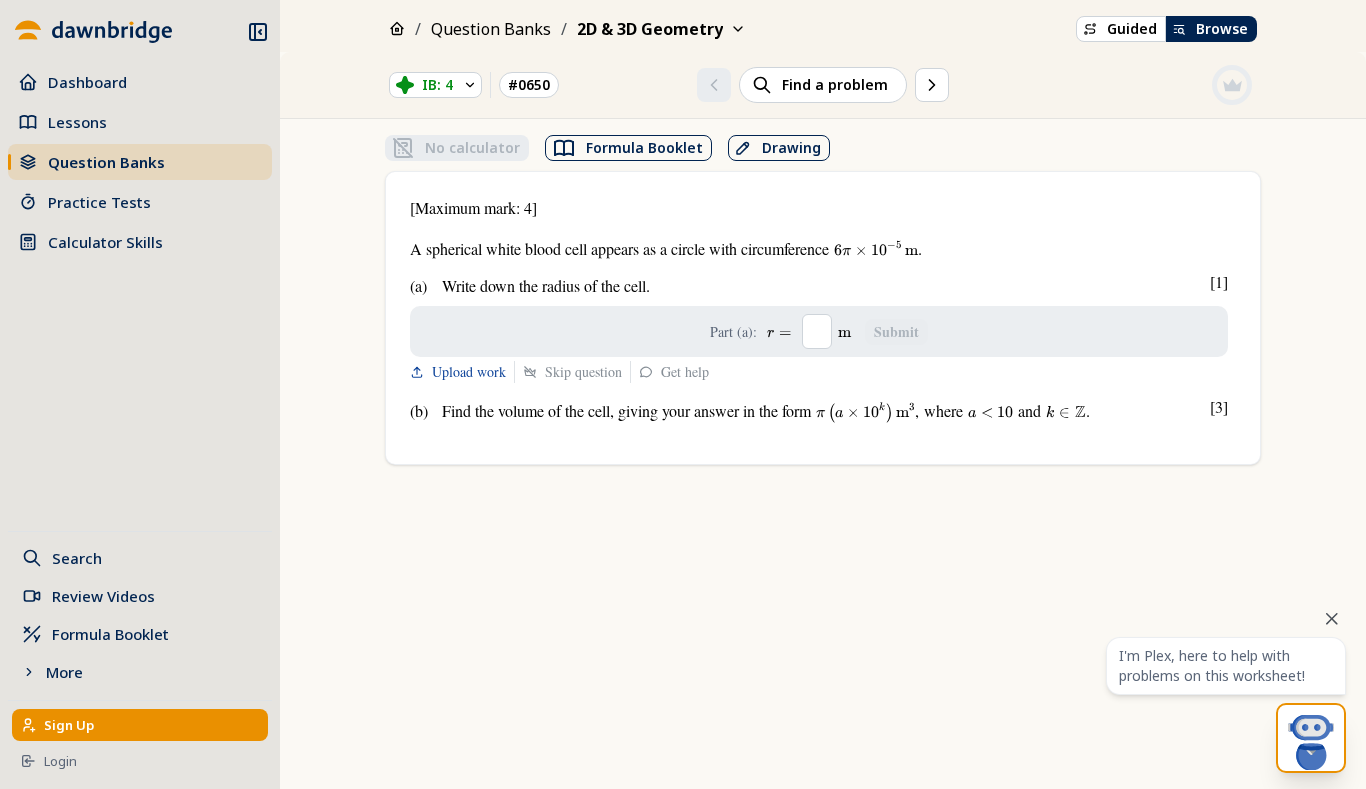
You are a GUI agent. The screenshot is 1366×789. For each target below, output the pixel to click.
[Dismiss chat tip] (1332, 619)
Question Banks (491, 29)
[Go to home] (92, 32)
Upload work (469, 371)
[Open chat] (1311, 738)
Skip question (583, 371)
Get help (685, 371)
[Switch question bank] (738, 29)
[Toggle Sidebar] (274, 394)
